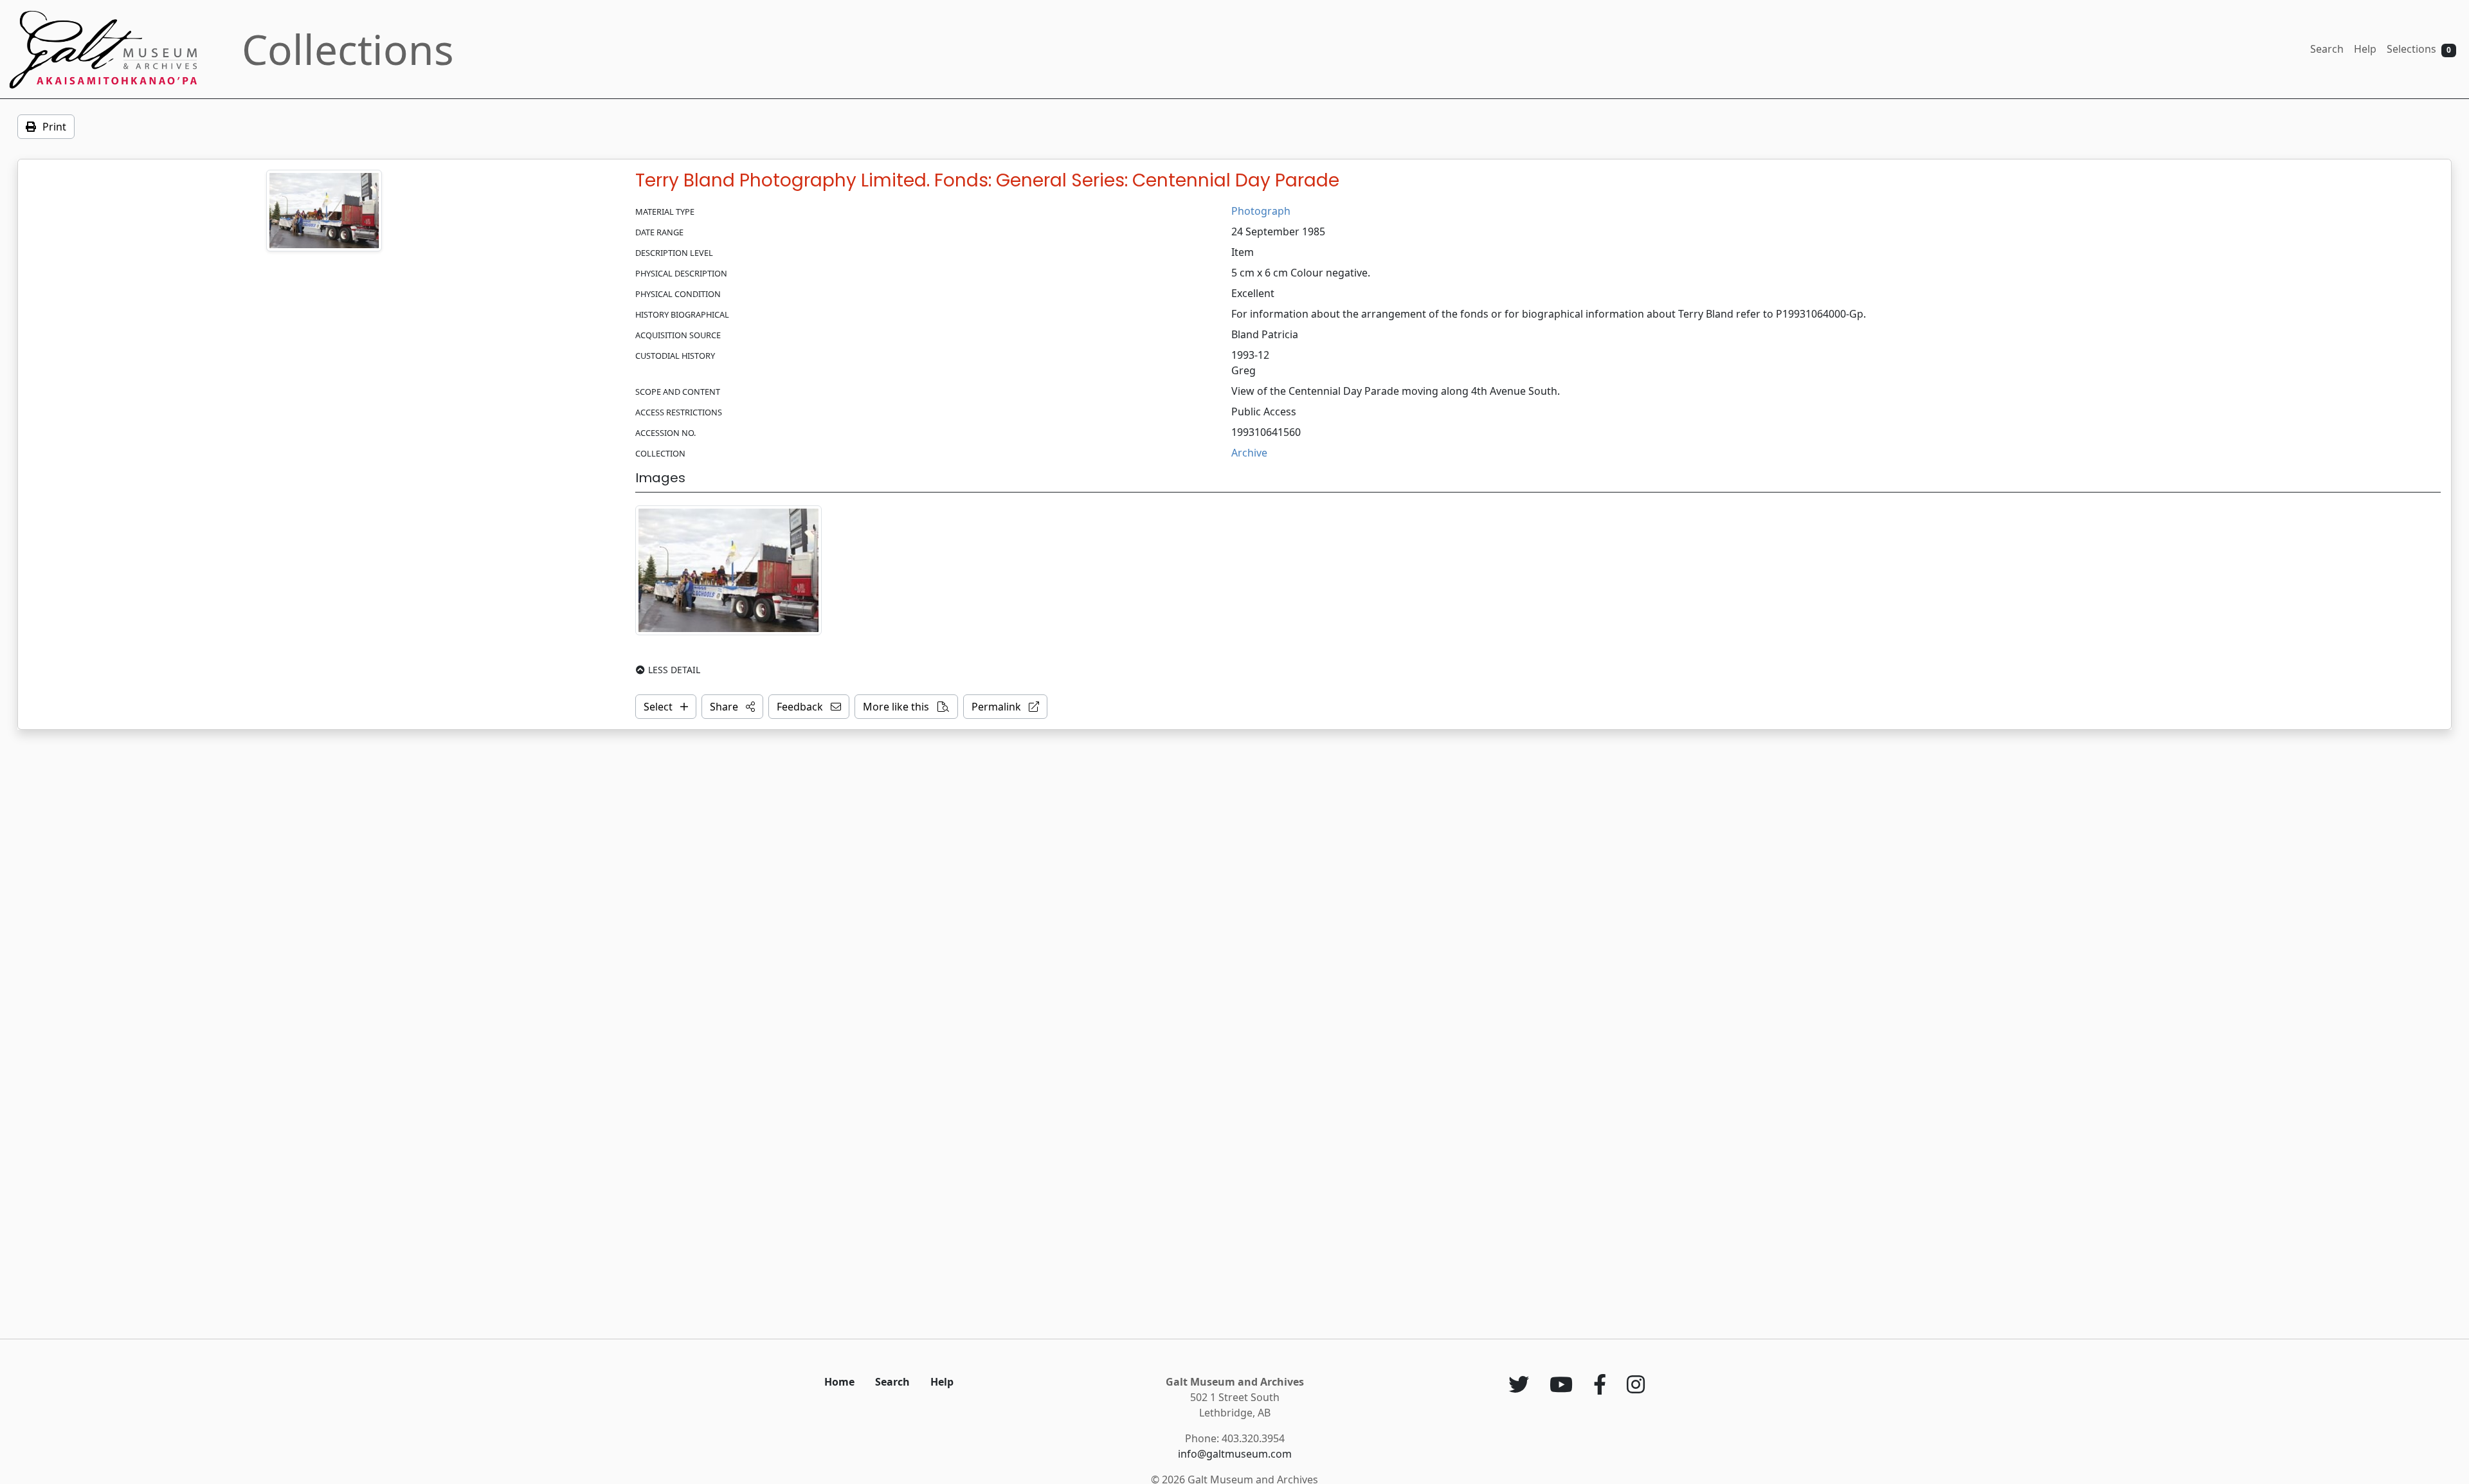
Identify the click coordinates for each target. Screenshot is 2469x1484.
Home (839, 1382)
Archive (1249, 453)
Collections (348, 49)
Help (2365, 49)
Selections (2419, 49)
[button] (732, 707)
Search (2327, 49)
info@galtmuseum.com (1235, 1454)
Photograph (1261, 211)
